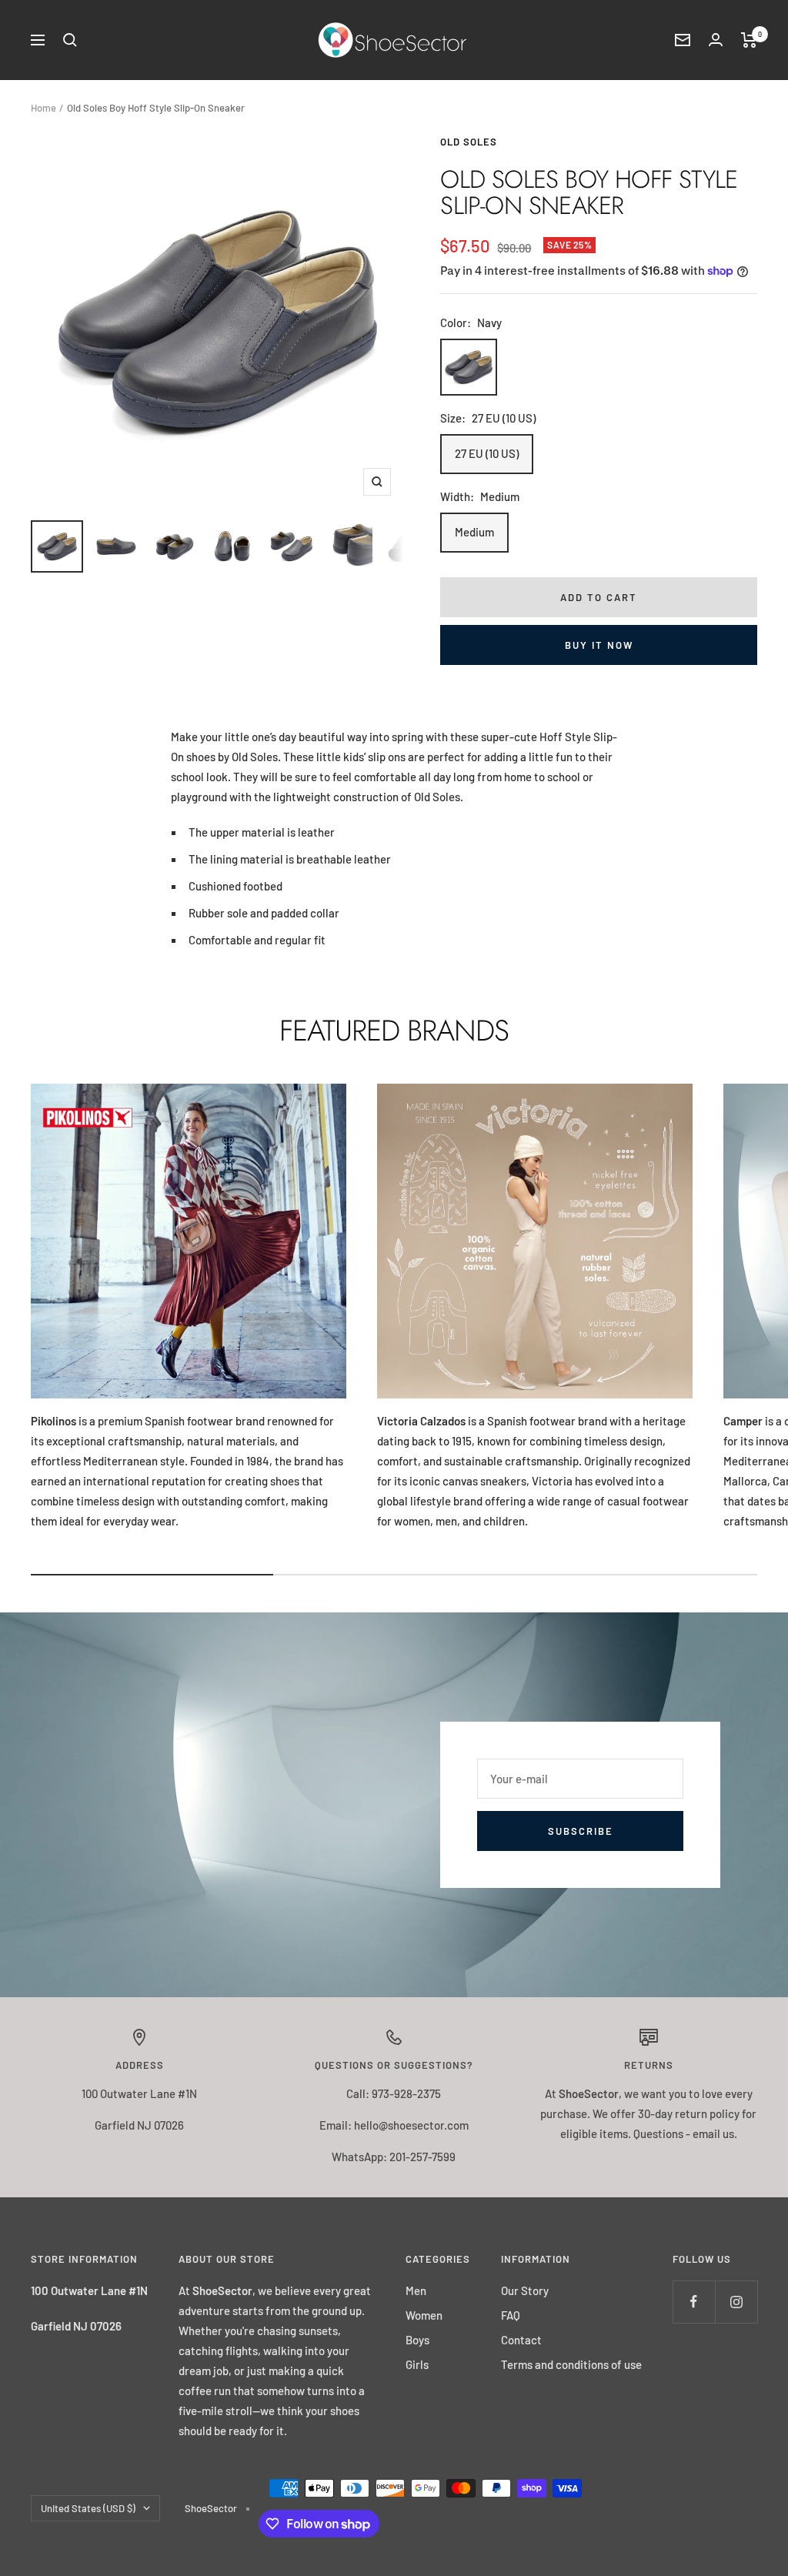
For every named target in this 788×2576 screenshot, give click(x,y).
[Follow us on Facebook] (694, 2302)
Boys (417, 2340)
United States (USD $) (88, 2508)
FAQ (511, 2315)
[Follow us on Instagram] (736, 2302)
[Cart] (749, 40)
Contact (521, 2340)
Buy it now (599, 645)
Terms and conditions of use (571, 2364)
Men (416, 2290)
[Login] (716, 40)
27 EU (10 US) (487, 453)
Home (43, 108)
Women (424, 2315)
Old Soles (469, 142)
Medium (474, 532)
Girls (417, 2364)
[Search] (70, 40)
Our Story (525, 2290)
